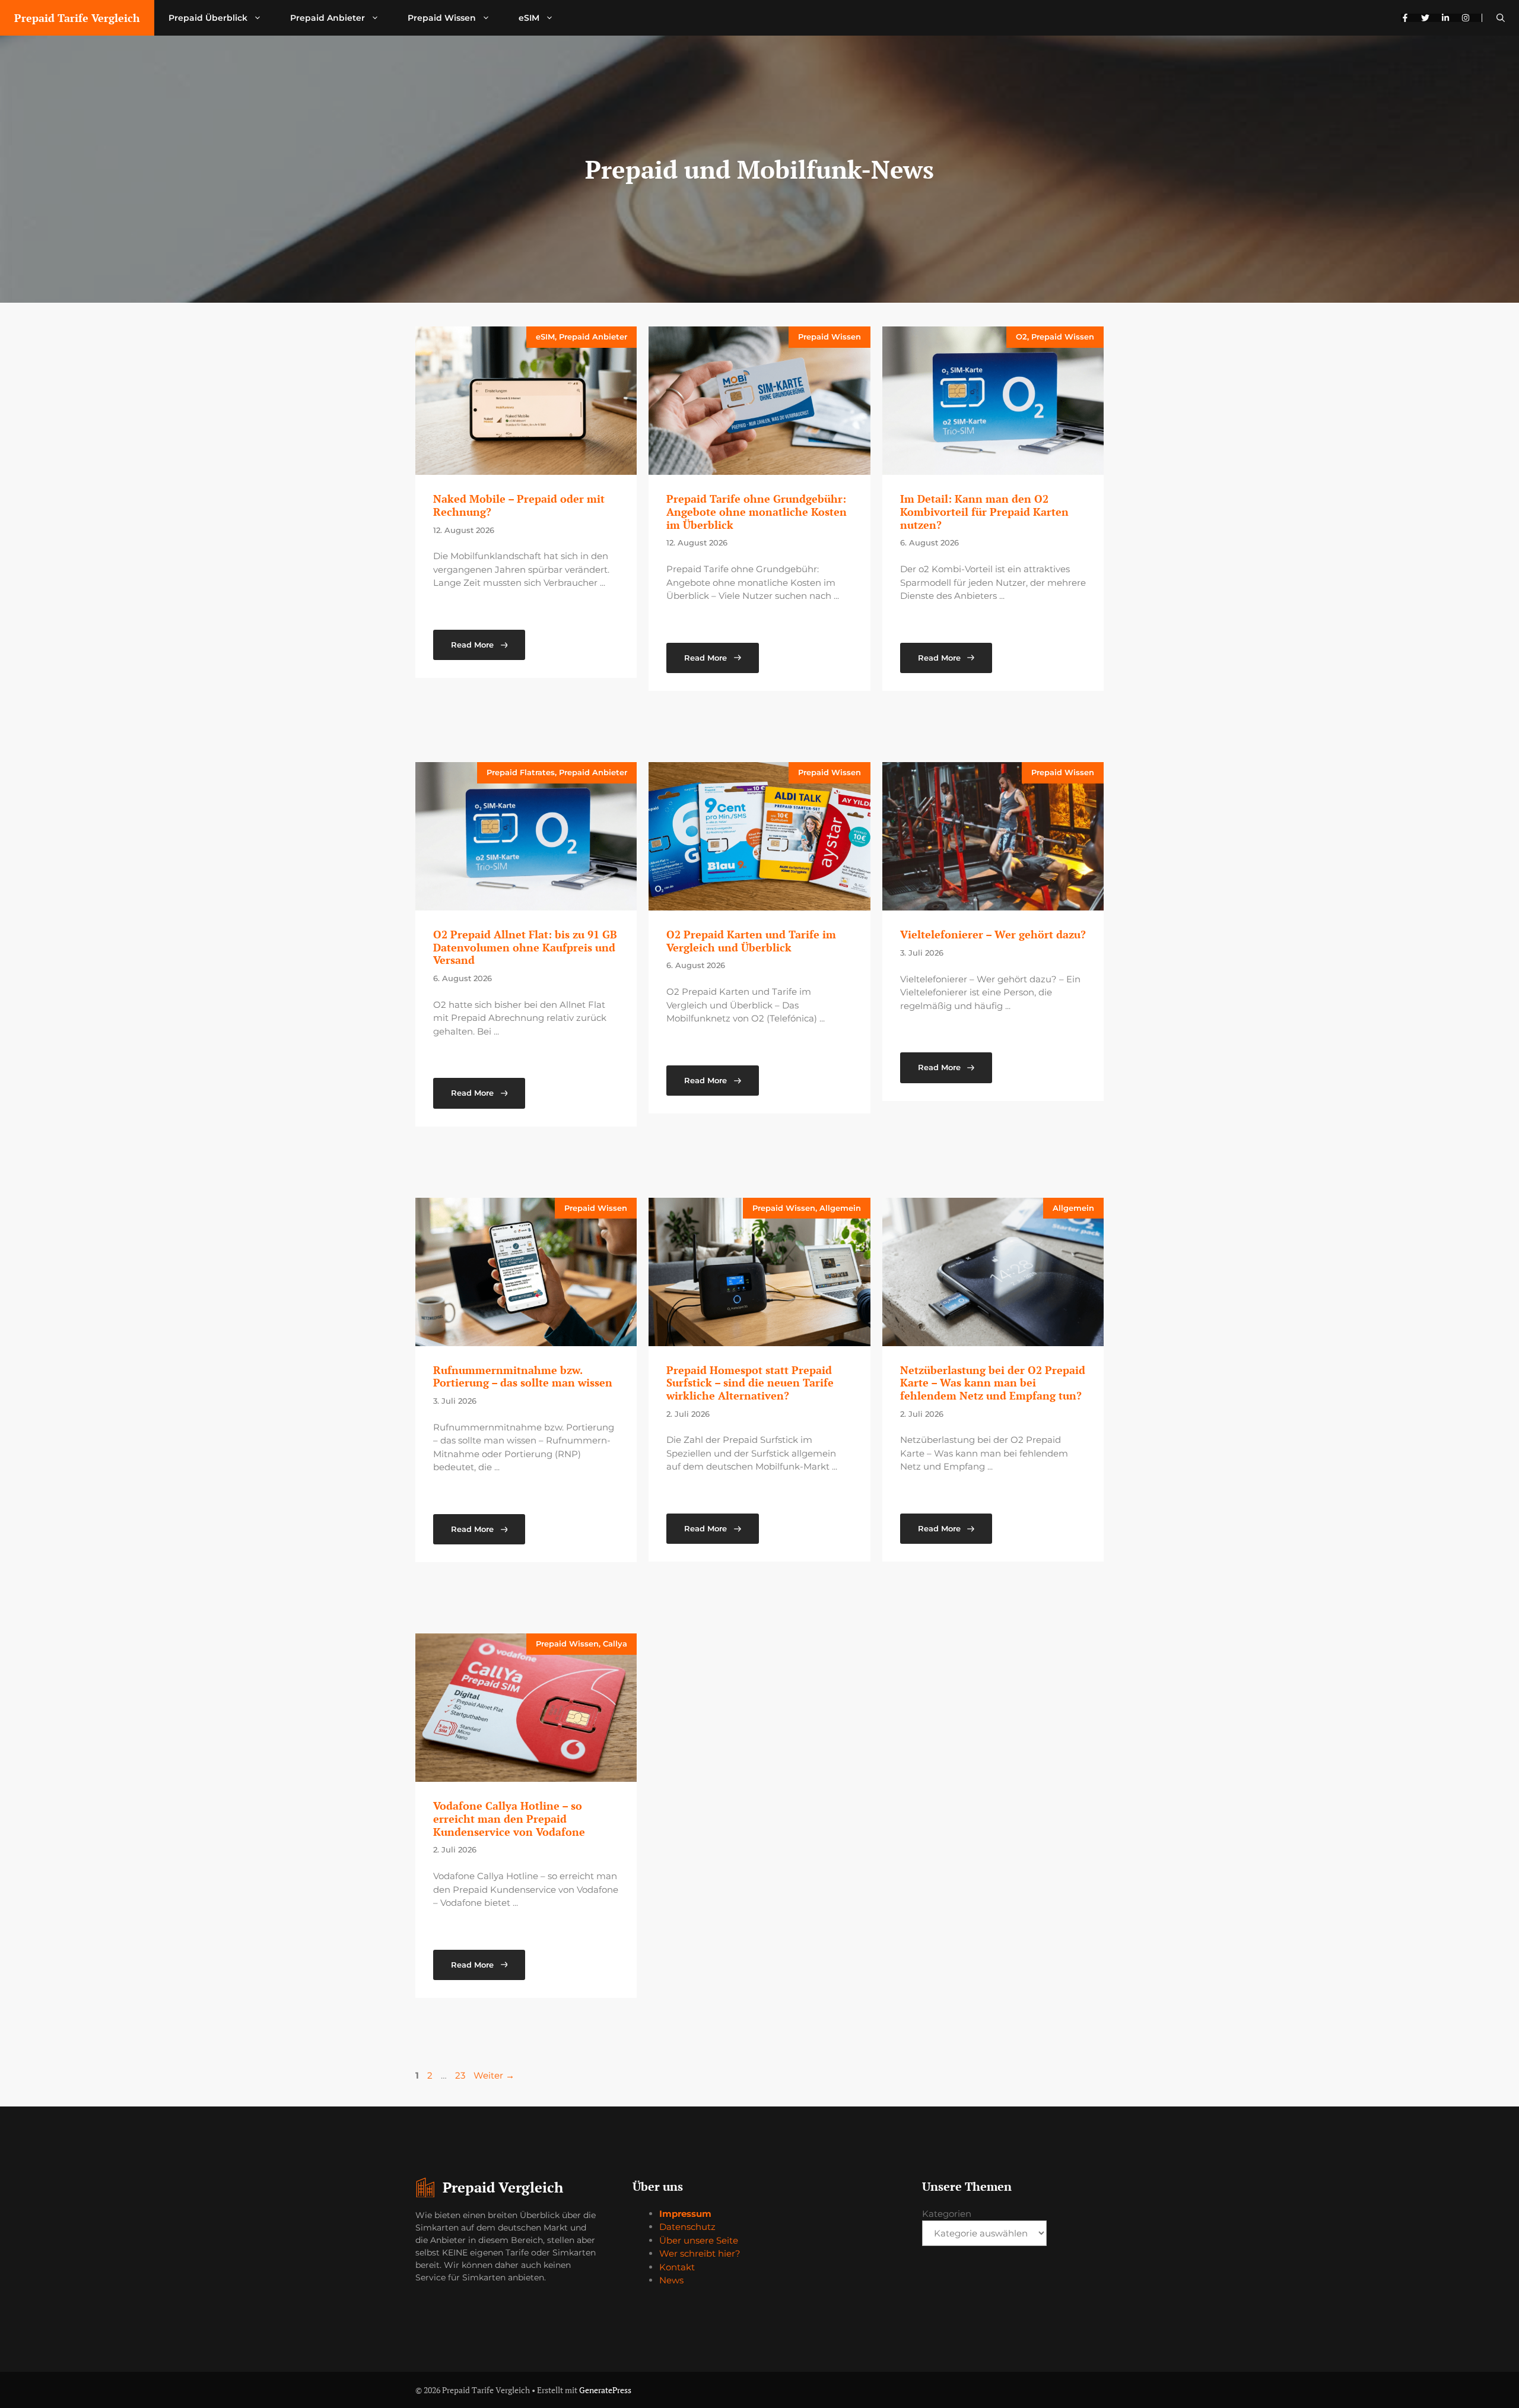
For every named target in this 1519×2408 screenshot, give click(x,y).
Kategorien (947, 2214)
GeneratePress (605, 2390)
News (671, 2280)
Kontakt (677, 2267)
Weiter (494, 2075)
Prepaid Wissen (442, 18)
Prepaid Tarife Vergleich (77, 18)
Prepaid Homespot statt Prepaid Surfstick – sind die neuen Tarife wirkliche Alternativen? (750, 1383)
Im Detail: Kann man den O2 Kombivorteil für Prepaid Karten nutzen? (984, 511)
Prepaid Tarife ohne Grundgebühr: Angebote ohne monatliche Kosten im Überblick (757, 511)
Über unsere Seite (699, 2240)
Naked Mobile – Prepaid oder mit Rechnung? (519, 505)
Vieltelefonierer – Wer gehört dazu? (993, 934)
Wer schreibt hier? (700, 2253)
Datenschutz (687, 2227)
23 (461, 2075)
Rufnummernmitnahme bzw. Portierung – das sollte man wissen (523, 1376)
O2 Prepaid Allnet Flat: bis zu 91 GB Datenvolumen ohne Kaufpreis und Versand (525, 947)
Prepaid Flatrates (521, 772)
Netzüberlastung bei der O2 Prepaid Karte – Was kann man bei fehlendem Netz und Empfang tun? (993, 1383)
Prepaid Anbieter (328, 18)
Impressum (685, 2214)
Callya (615, 1644)
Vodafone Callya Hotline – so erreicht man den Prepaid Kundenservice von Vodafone (509, 1818)
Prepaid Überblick (208, 18)
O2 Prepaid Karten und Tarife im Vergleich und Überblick (751, 941)
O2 (1021, 337)
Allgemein (840, 1208)
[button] (1501, 18)
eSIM (529, 18)
